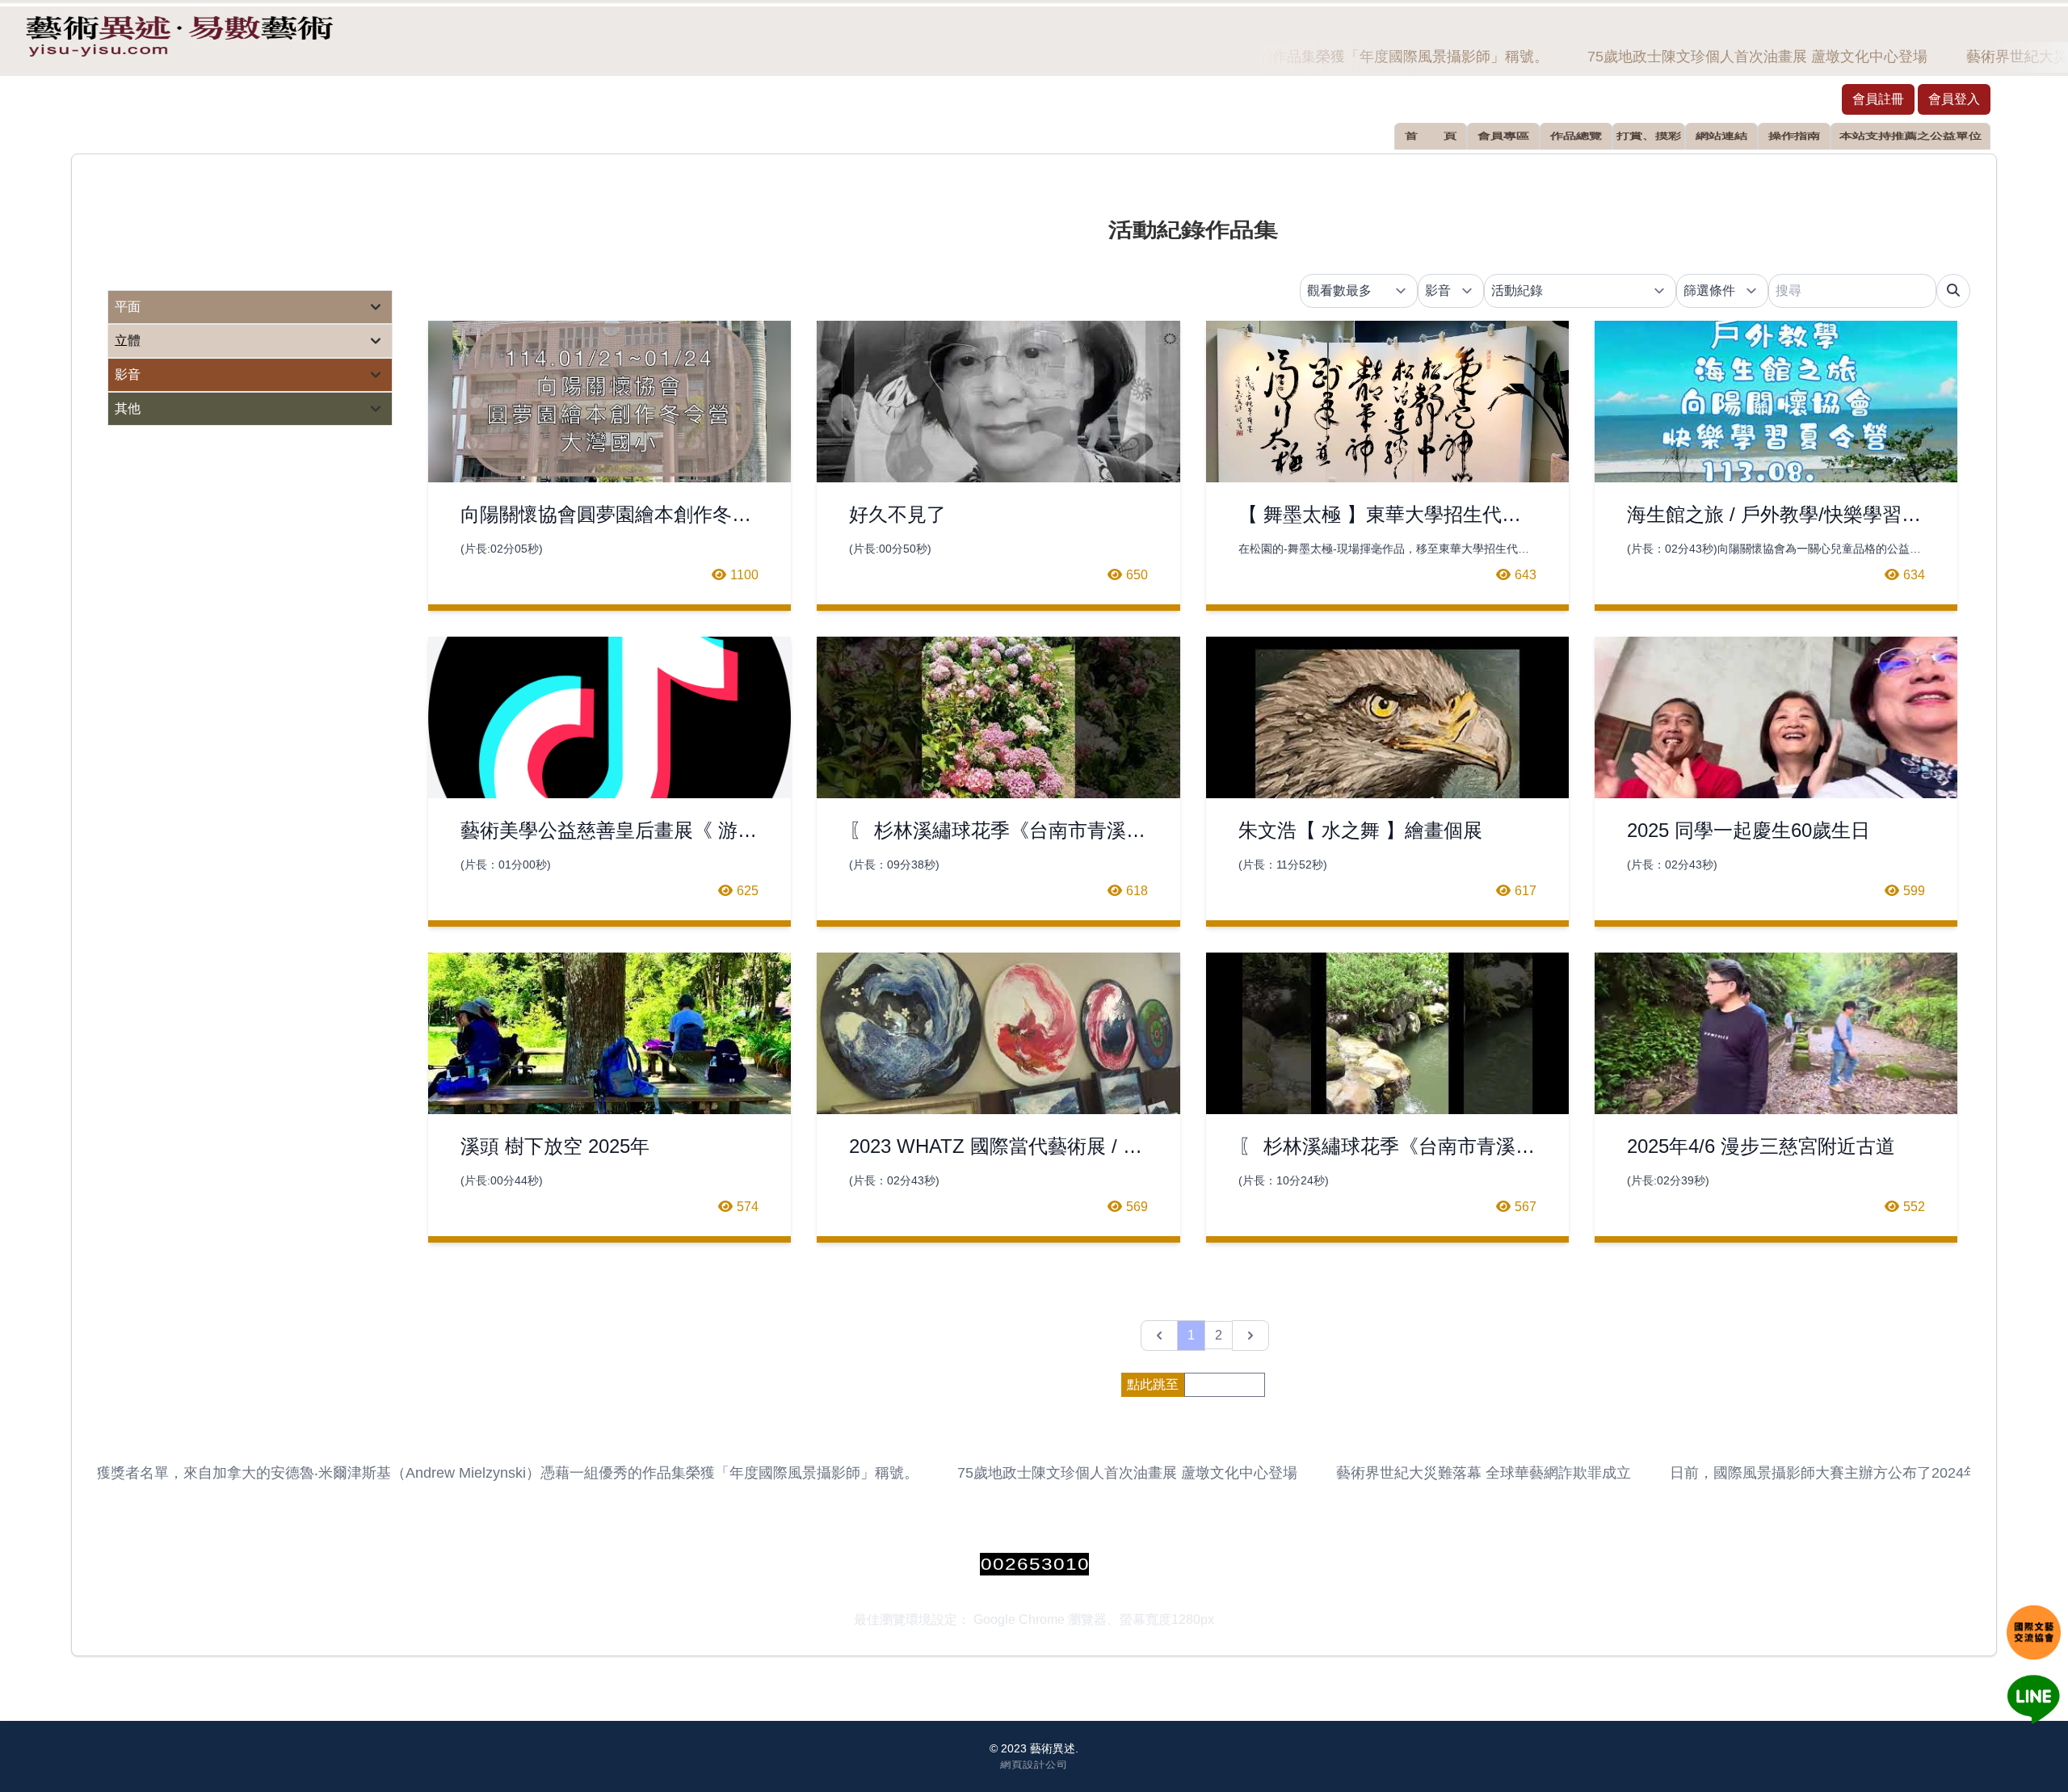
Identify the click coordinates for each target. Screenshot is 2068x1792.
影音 (128, 374)
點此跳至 (1153, 1384)
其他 (128, 408)
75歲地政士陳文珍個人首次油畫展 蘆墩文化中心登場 (1735, 57)
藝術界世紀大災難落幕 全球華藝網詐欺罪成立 (1461, 1473)
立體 (128, 341)
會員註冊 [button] (1878, 99)
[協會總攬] (2034, 1632)
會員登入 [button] (1954, 99)
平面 (128, 307)
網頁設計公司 (1034, 1764)
